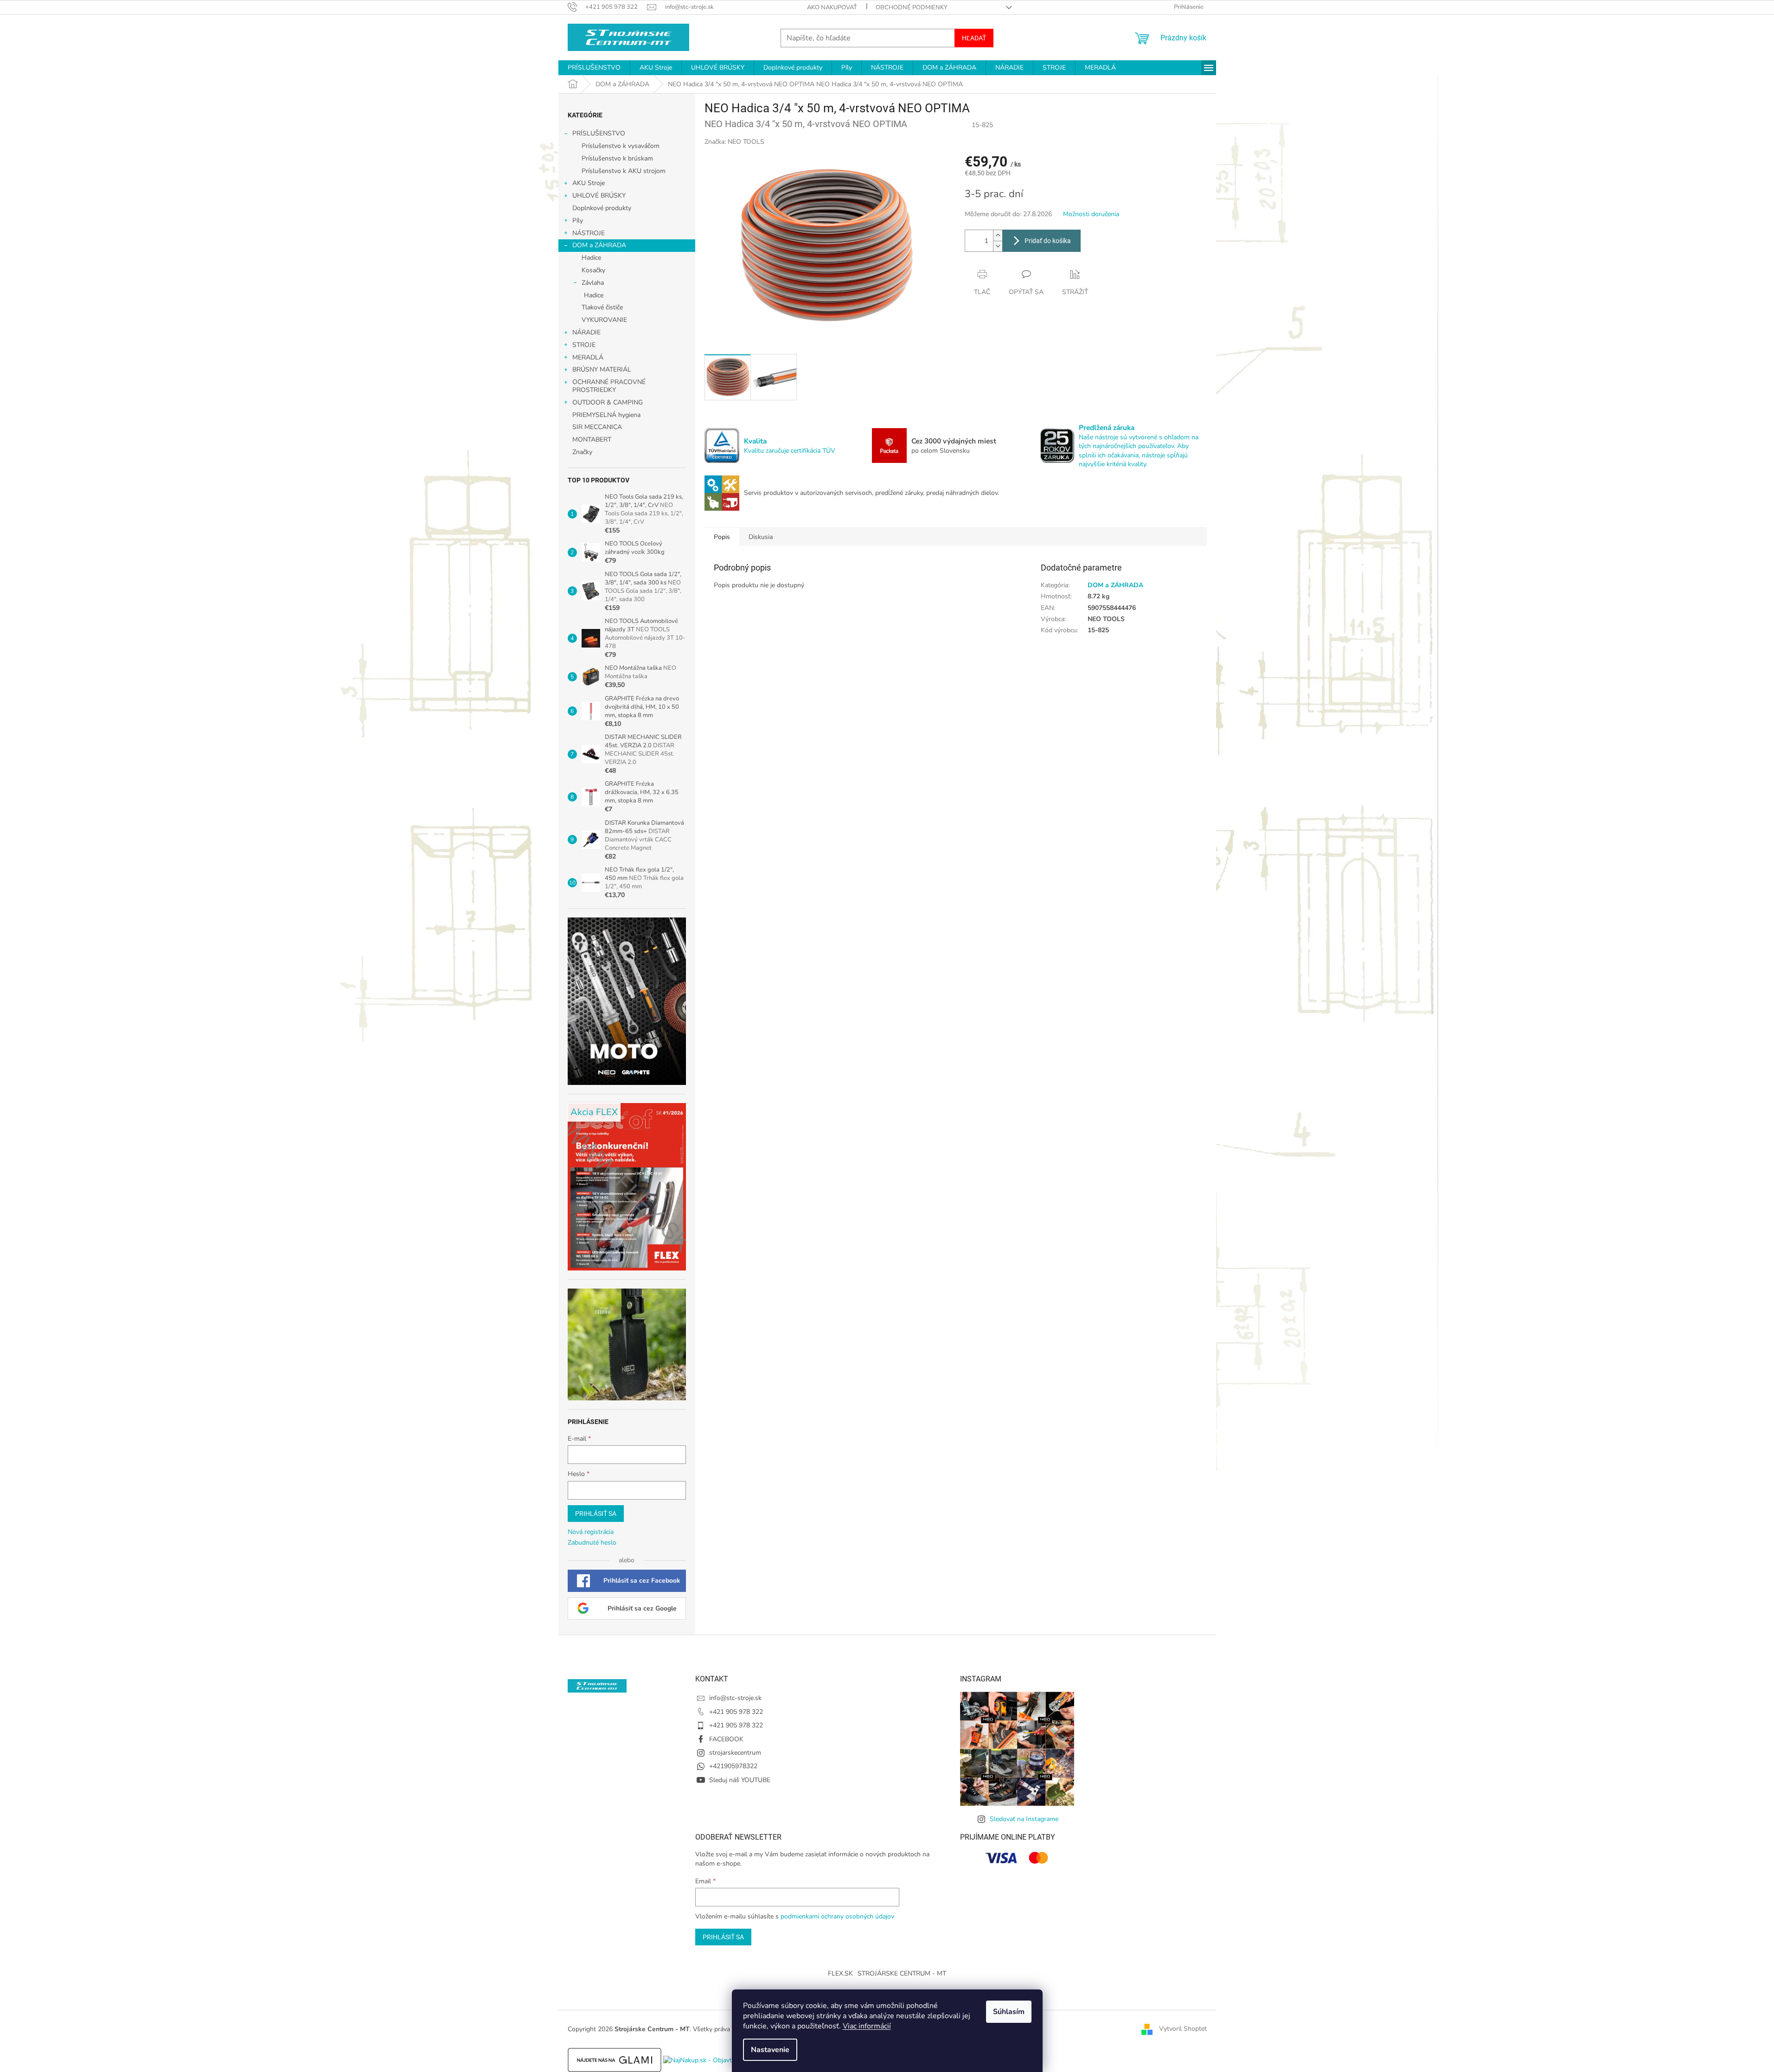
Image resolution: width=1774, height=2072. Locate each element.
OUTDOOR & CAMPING (608, 402)
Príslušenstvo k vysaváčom (621, 146)
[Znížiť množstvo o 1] (998, 246)
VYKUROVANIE (604, 320)
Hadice (591, 258)
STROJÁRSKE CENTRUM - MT (902, 1973)
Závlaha (593, 283)
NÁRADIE (586, 332)
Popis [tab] (722, 537)
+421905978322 (733, 1766)
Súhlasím (1009, 2012)
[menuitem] (594, 68)
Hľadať (974, 38)
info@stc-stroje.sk (735, 1698)
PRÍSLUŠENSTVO (599, 133)
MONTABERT (592, 439)
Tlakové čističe (602, 307)
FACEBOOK (726, 1739)
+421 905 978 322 (736, 1712)
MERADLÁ (588, 357)
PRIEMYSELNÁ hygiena (606, 415)
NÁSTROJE (589, 233)
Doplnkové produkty (602, 208)
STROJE (584, 345)
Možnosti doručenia (1091, 214)
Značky (582, 452)
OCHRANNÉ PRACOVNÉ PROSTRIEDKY (609, 386)
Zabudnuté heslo (592, 1543)
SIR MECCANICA (597, 427)
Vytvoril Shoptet (1183, 2029)
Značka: (734, 142)
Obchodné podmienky (912, 7)
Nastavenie (770, 2050)
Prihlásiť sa (596, 1514)
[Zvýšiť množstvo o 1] (998, 235)
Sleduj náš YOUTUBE (740, 1780)
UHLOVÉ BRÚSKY (599, 196)
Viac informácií (867, 2026)
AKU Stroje (589, 183)
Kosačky (593, 270)
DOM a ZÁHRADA (599, 245)
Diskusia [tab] (761, 537)
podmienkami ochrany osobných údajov (837, 1916)
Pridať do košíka (1048, 241)
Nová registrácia (591, 1532)
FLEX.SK (840, 1973)
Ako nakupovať (832, 7)
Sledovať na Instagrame (1024, 1819)
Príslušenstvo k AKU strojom (624, 171)
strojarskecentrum (735, 1753)
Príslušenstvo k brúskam (617, 158)
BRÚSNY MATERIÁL (602, 369)
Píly (578, 221)
